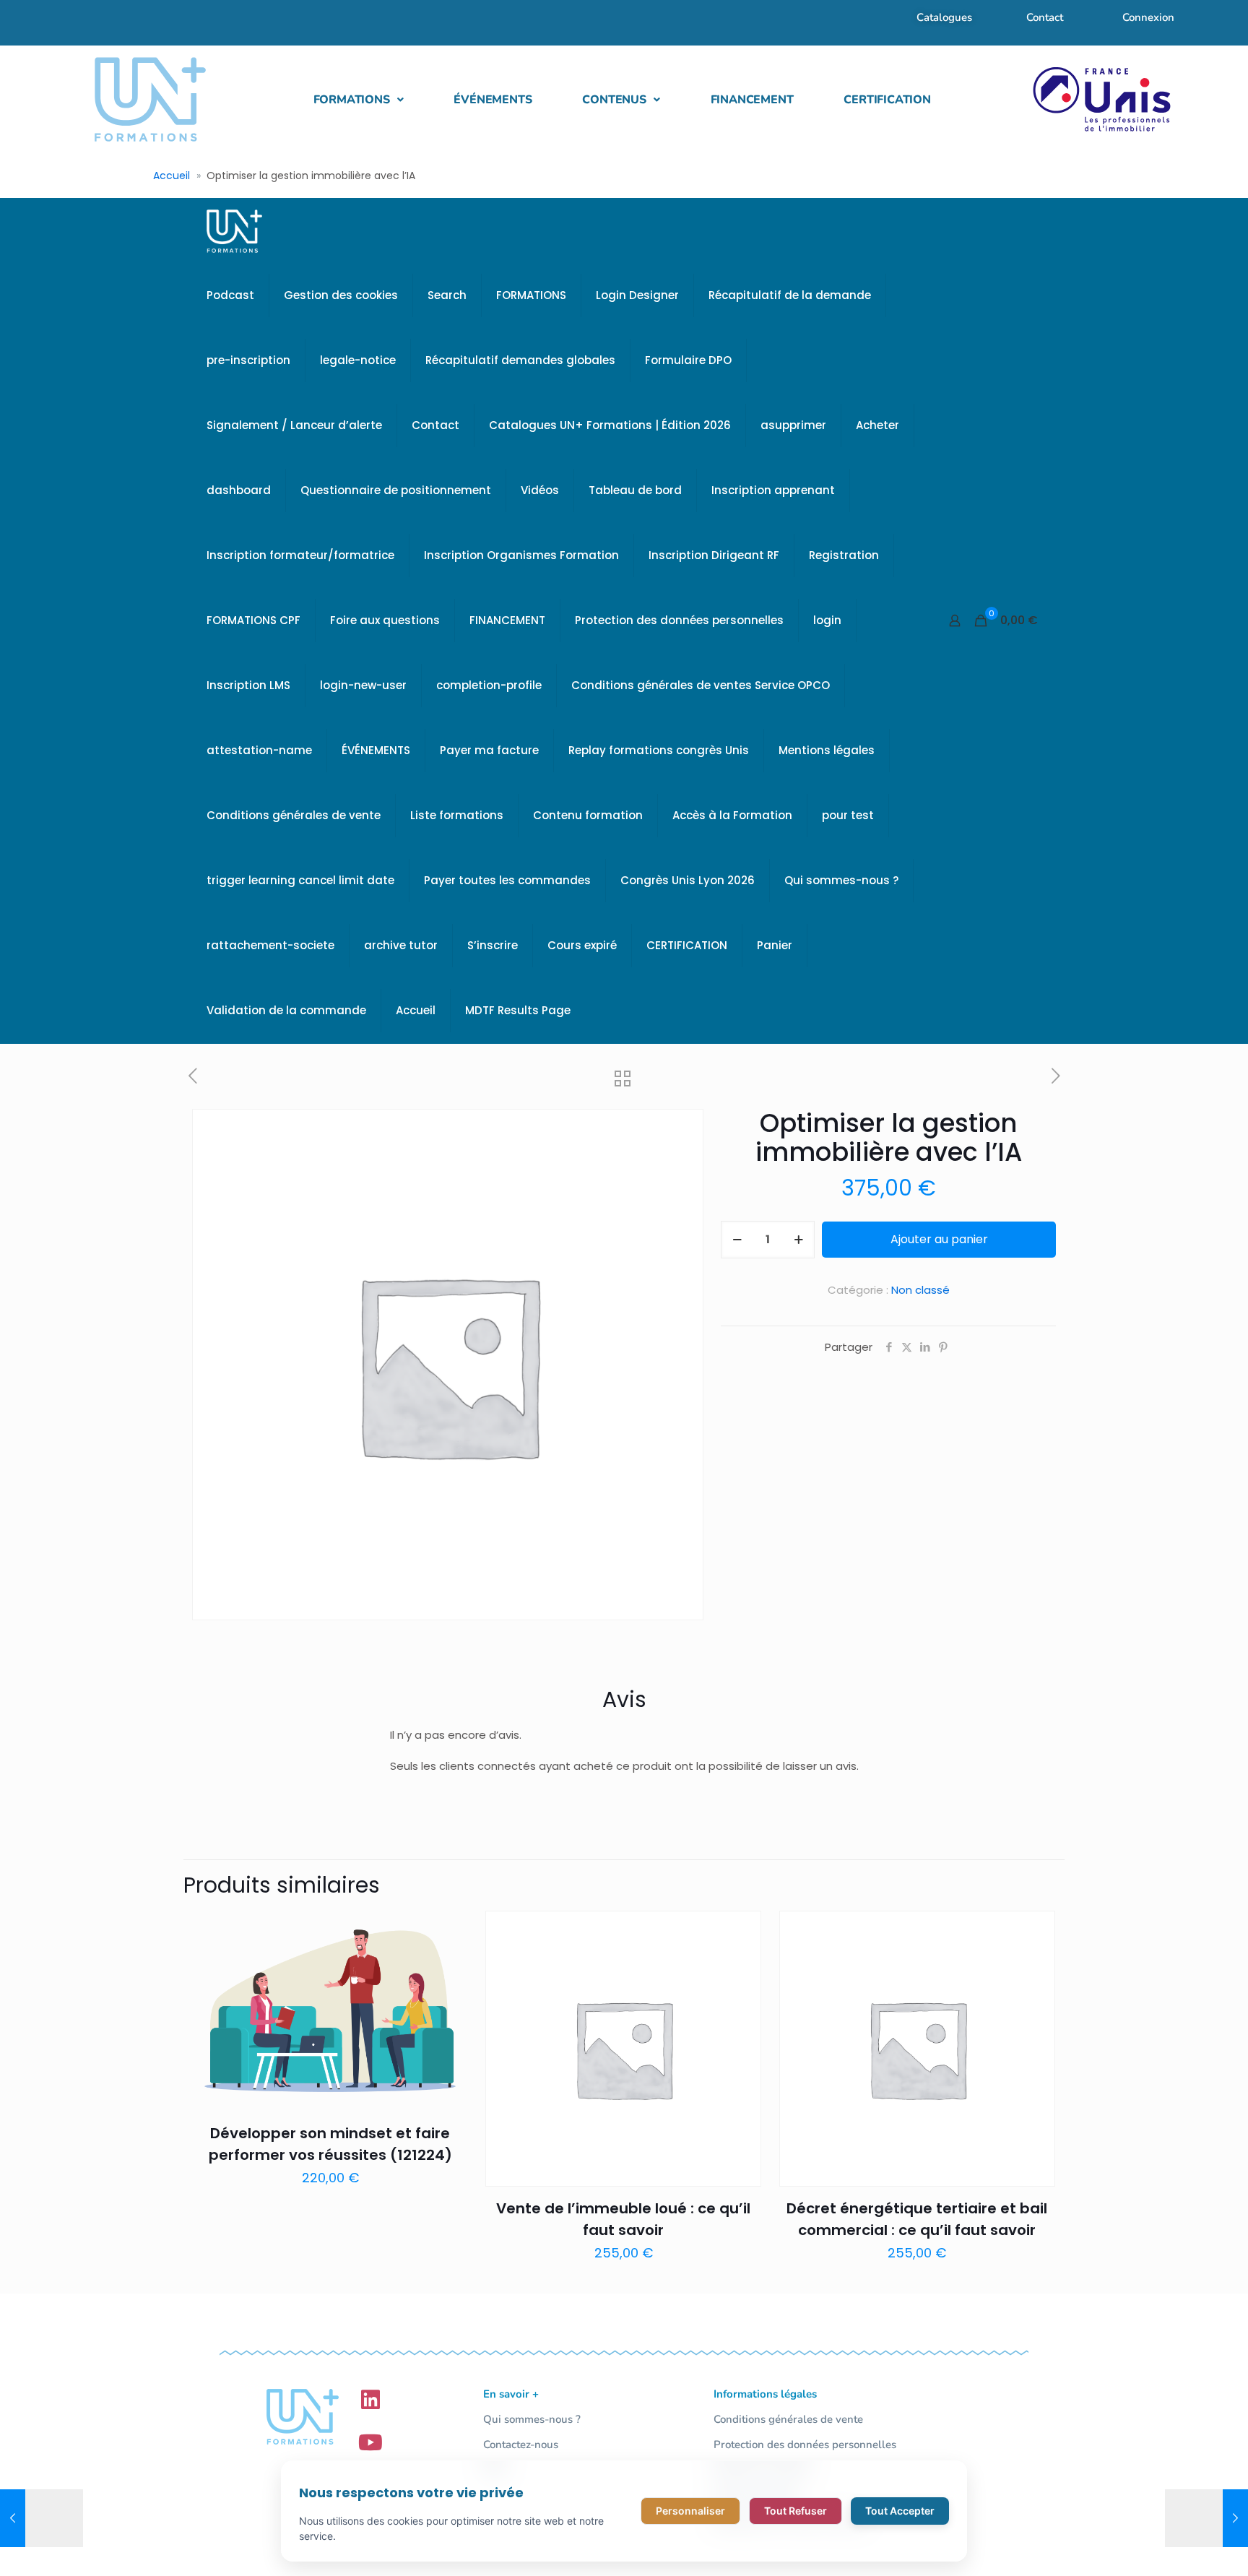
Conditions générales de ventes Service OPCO (701, 685)
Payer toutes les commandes (507, 880)
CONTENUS (614, 100)
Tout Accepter (900, 2511)
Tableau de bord (635, 490)
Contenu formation (588, 815)
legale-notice (358, 360)
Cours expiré (582, 945)
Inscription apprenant (773, 490)
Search (447, 295)
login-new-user (363, 685)
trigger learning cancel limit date (300, 880)
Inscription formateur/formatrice (300, 555)
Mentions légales (827, 750)
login (827, 620)
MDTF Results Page (518, 1010)
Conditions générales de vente (294, 815)
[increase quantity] (798, 1240)
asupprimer (793, 425)
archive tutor (401, 945)
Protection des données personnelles (679, 620)
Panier (775, 945)
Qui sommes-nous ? (841, 880)
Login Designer (637, 295)
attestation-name (259, 750)
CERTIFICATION (887, 100)
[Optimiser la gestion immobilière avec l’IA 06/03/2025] (42, 2518)
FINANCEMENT (752, 100)
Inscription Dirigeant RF (714, 555)
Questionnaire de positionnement (396, 490)
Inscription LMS (248, 685)
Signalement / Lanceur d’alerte (294, 425)
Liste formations (457, 815)
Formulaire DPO (688, 360)
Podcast (230, 295)
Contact (1045, 17)
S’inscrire (493, 945)
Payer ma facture (489, 750)
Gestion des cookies (341, 295)
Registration (844, 555)
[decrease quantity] (737, 1240)
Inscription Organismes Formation (521, 555)
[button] (359, 100)
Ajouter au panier (939, 1239)
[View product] (448, 1962)
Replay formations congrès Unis (659, 750)
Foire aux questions (385, 620)
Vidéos (540, 490)
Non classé (920, 1290)
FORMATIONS (352, 100)
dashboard (239, 490)
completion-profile (489, 685)
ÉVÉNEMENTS (493, 100)
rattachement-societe (270, 945)
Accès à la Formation (732, 815)
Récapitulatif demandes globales (520, 360)
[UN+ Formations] (234, 230)
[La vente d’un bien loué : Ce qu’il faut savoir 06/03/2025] (1206, 2518)
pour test (848, 815)
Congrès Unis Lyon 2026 (688, 880)
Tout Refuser (796, 2511)
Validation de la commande (286, 1010)
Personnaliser (690, 2511)
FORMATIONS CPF (253, 620)
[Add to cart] (448, 1931)
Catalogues (944, 17)
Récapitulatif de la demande (790, 295)
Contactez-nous (521, 2445)
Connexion (1148, 17)
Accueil (172, 176)
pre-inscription (248, 360)
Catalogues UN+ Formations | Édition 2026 (610, 425)
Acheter (877, 425)
